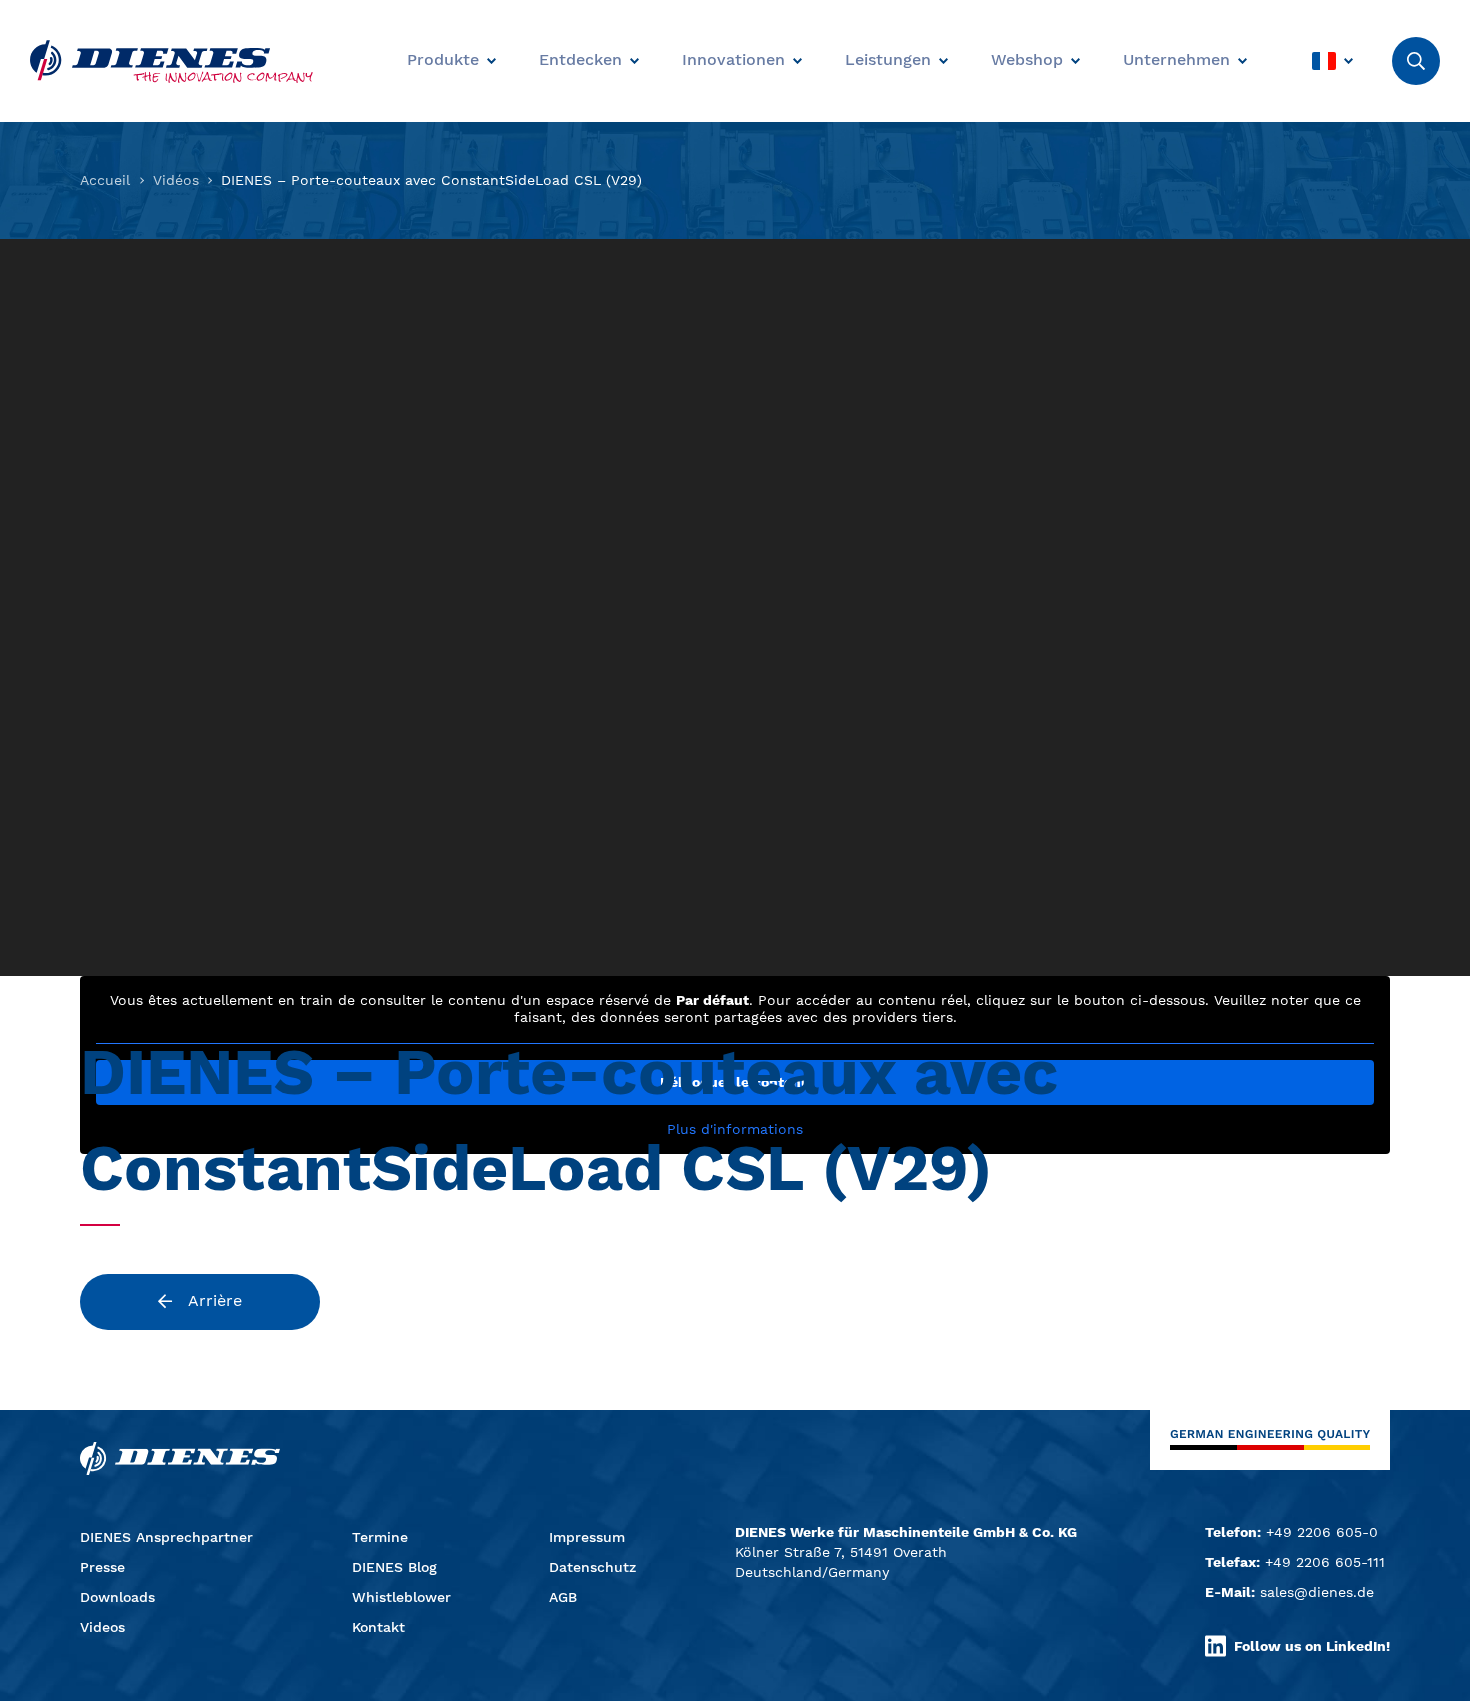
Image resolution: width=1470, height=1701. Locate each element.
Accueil (105, 180)
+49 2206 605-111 (1325, 1562)
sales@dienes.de (1317, 1592)
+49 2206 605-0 (1322, 1532)
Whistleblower (401, 1597)
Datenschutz (592, 1567)
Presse (102, 1567)
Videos (102, 1627)
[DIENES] (171, 61)
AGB (563, 1597)
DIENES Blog (394, 1567)
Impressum (587, 1537)
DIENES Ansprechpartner (166, 1537)
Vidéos (176, 180)
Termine (380, 1537)
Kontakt (378, 1627)
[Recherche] (1416, 61)
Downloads (117, 1597)
